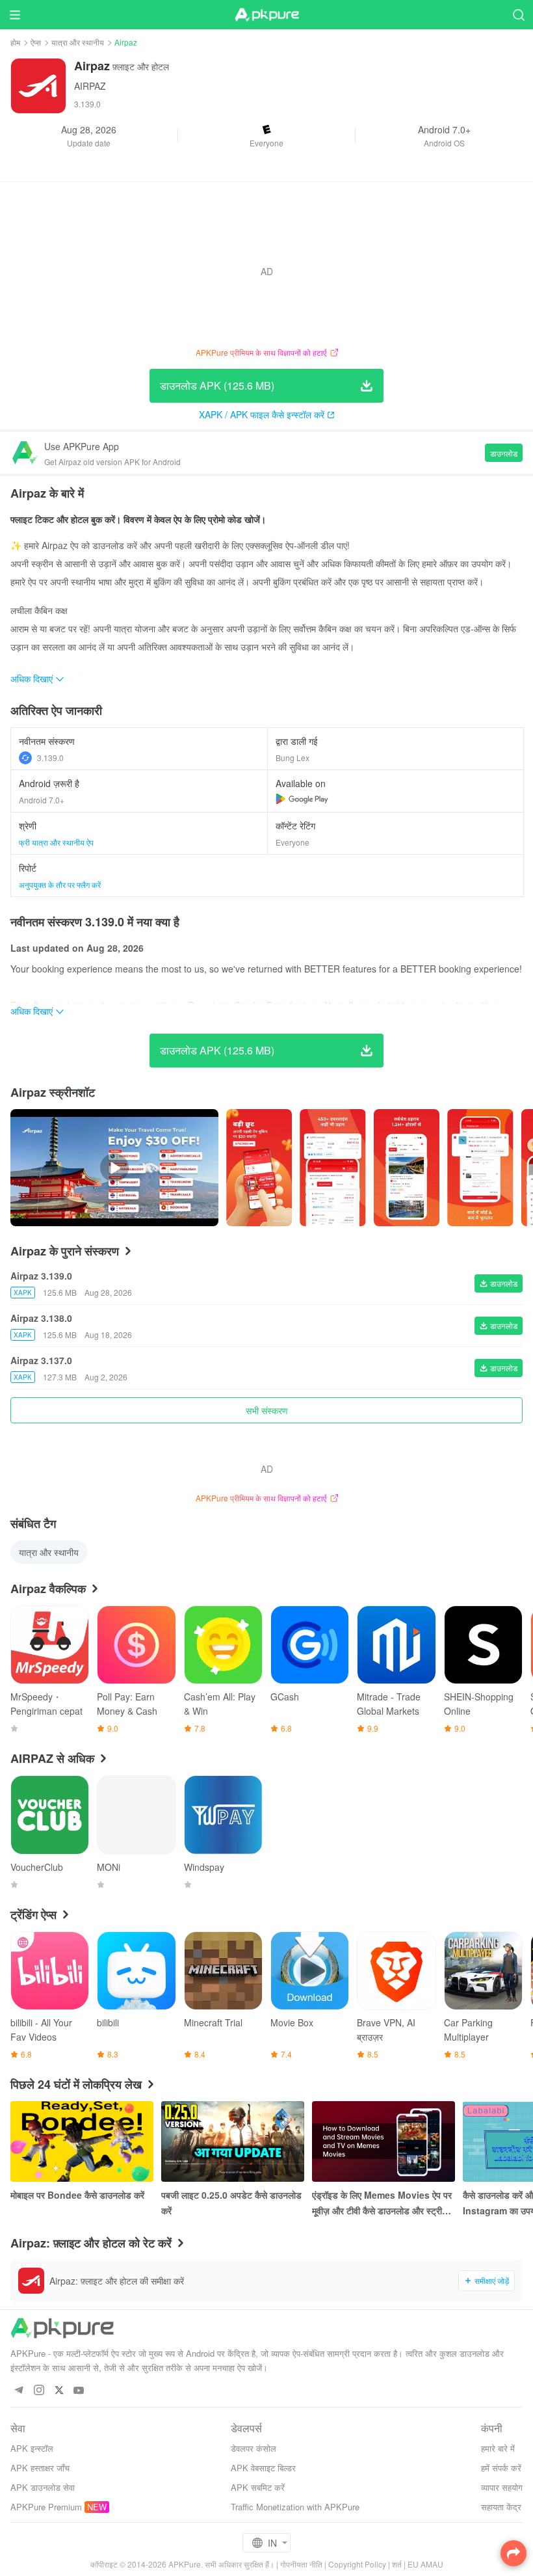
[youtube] (79, 2391)
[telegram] (19, 2391)
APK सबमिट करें (258, 2487)
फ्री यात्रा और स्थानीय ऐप (56, 842)
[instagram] (39, 2391)
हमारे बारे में (498, 2448)
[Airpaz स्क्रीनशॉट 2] (407, 1168)
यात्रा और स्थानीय (78, 42)
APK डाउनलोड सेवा (43, 2487)
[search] (518, 15)
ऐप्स (36, 42)
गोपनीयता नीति (301, 2564)
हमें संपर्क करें (501, 2468)
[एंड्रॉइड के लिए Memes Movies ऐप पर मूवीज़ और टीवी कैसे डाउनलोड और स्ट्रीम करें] (383, 2141)
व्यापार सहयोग (502, 2487)
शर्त (397, 2564)
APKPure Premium (46, 2507)
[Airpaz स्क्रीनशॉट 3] (480, 1168)
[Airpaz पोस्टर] (259, 1168)
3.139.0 (50, 758)
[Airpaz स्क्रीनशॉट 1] (332, 1168)
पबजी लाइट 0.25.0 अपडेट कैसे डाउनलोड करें (231, 2203)
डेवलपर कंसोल (253, 2448)
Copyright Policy (357, 2564)
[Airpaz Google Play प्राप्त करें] (302, 799)
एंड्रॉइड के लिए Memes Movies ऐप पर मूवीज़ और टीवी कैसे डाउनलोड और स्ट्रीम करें (382, 2203)
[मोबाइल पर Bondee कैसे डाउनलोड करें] (82, 2141)
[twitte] (59, 2391)
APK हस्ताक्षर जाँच (40, 2468)
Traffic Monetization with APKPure (295, 2507)
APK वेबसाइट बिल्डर (263, 2468)
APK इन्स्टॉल (32, 2448)
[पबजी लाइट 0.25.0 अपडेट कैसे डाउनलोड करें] (233, 2141)
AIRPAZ (90, 86)
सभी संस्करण (267, 1410)
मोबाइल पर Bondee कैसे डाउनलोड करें (77, 2195)
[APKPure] (266, 15)
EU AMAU (425, 2564)
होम (15, 42)
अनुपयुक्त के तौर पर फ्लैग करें (60, 884)
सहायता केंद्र (501, 2507)
